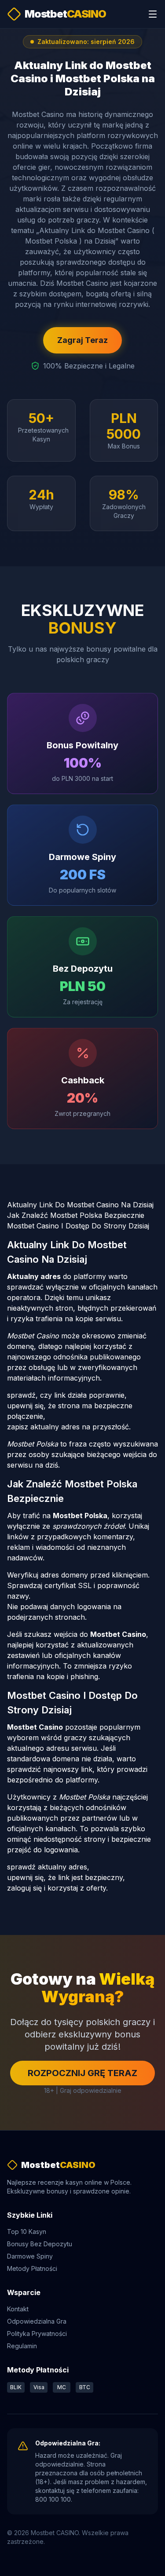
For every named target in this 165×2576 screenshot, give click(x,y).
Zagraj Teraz (82, 340)
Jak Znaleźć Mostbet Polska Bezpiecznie (76, 1215)
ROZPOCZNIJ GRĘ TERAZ (82, 2073)
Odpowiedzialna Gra (37, 2321)
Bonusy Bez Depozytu (40, 2244)
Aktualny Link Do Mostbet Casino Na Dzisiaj (80, 1205)
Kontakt (18, 2309)
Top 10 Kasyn (27, 2232)
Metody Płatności (32, 2268)
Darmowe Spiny (30, 2256)
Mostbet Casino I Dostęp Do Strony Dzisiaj (78, 1226)
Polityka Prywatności (37, 2334)
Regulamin (22, 2346)
